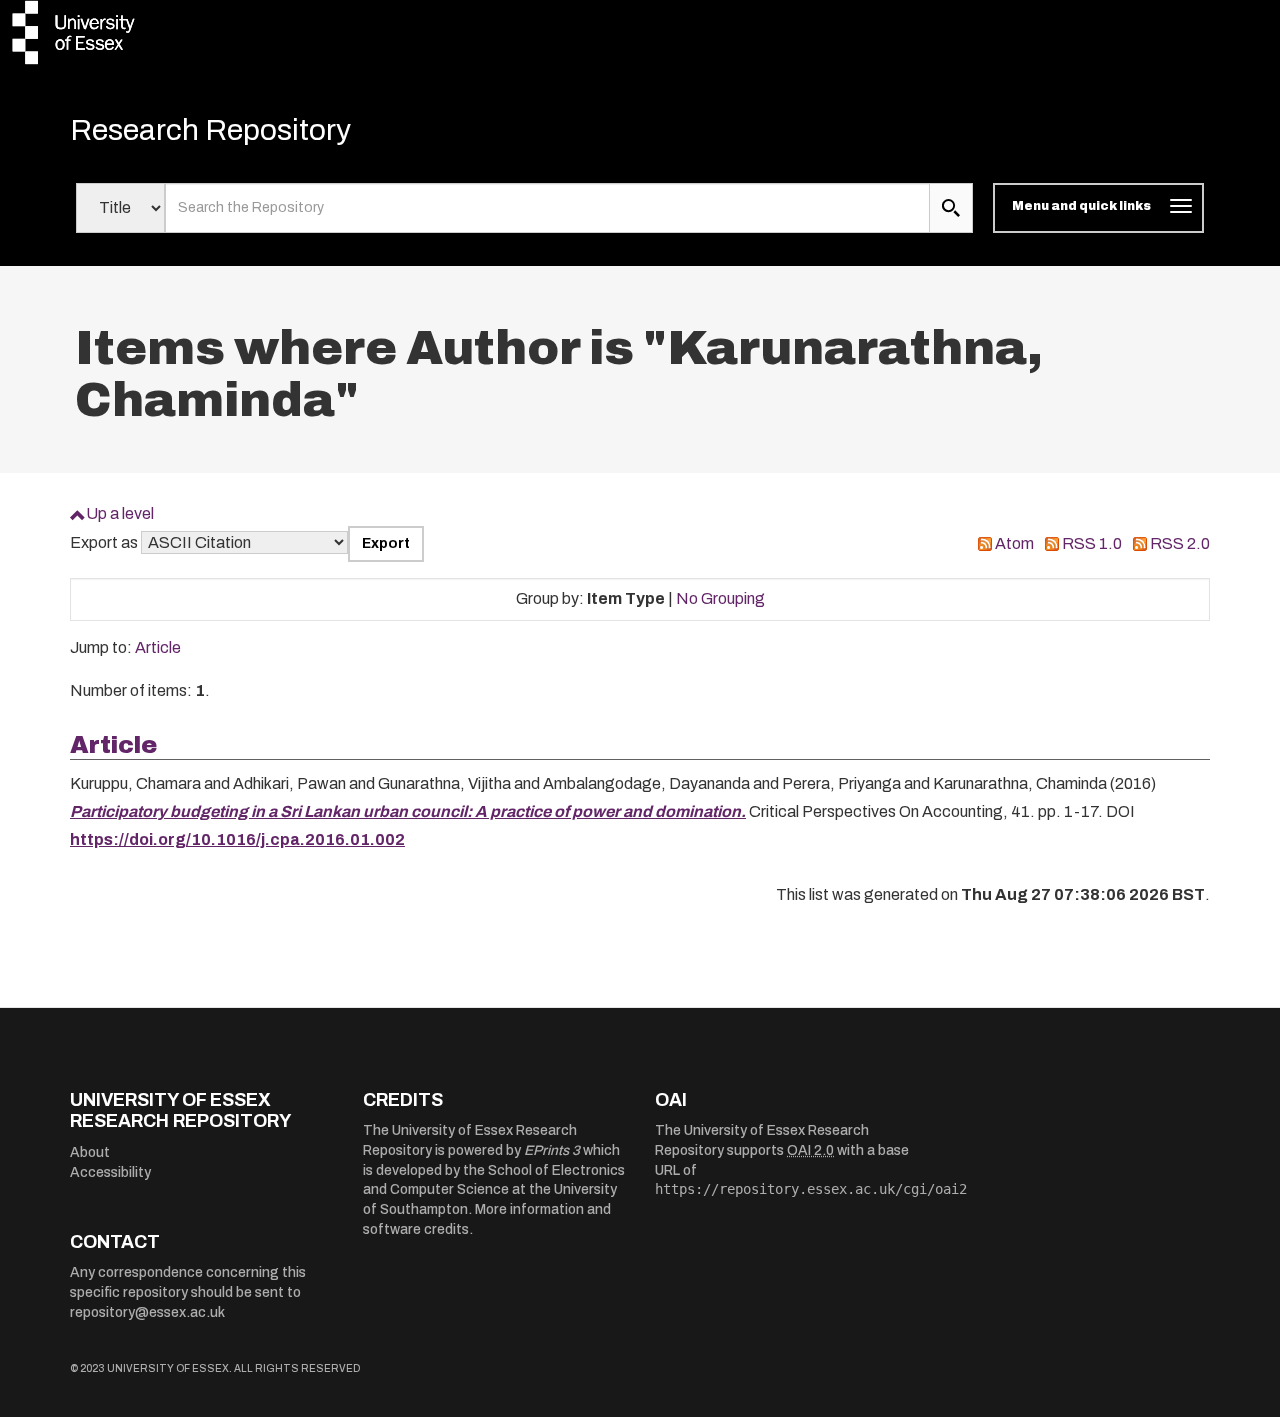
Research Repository (210, 130)
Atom (1014, 543)
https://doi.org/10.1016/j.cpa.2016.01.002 (237, 839)
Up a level (120, 513)
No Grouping (720, 598)
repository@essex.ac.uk (147, 1312)
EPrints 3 (552, 1150)
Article (158, 647)
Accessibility (110, 1172)
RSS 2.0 (1180, 543)
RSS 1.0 (1092, 543)
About (90, 1152)
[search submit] (951, 208)
